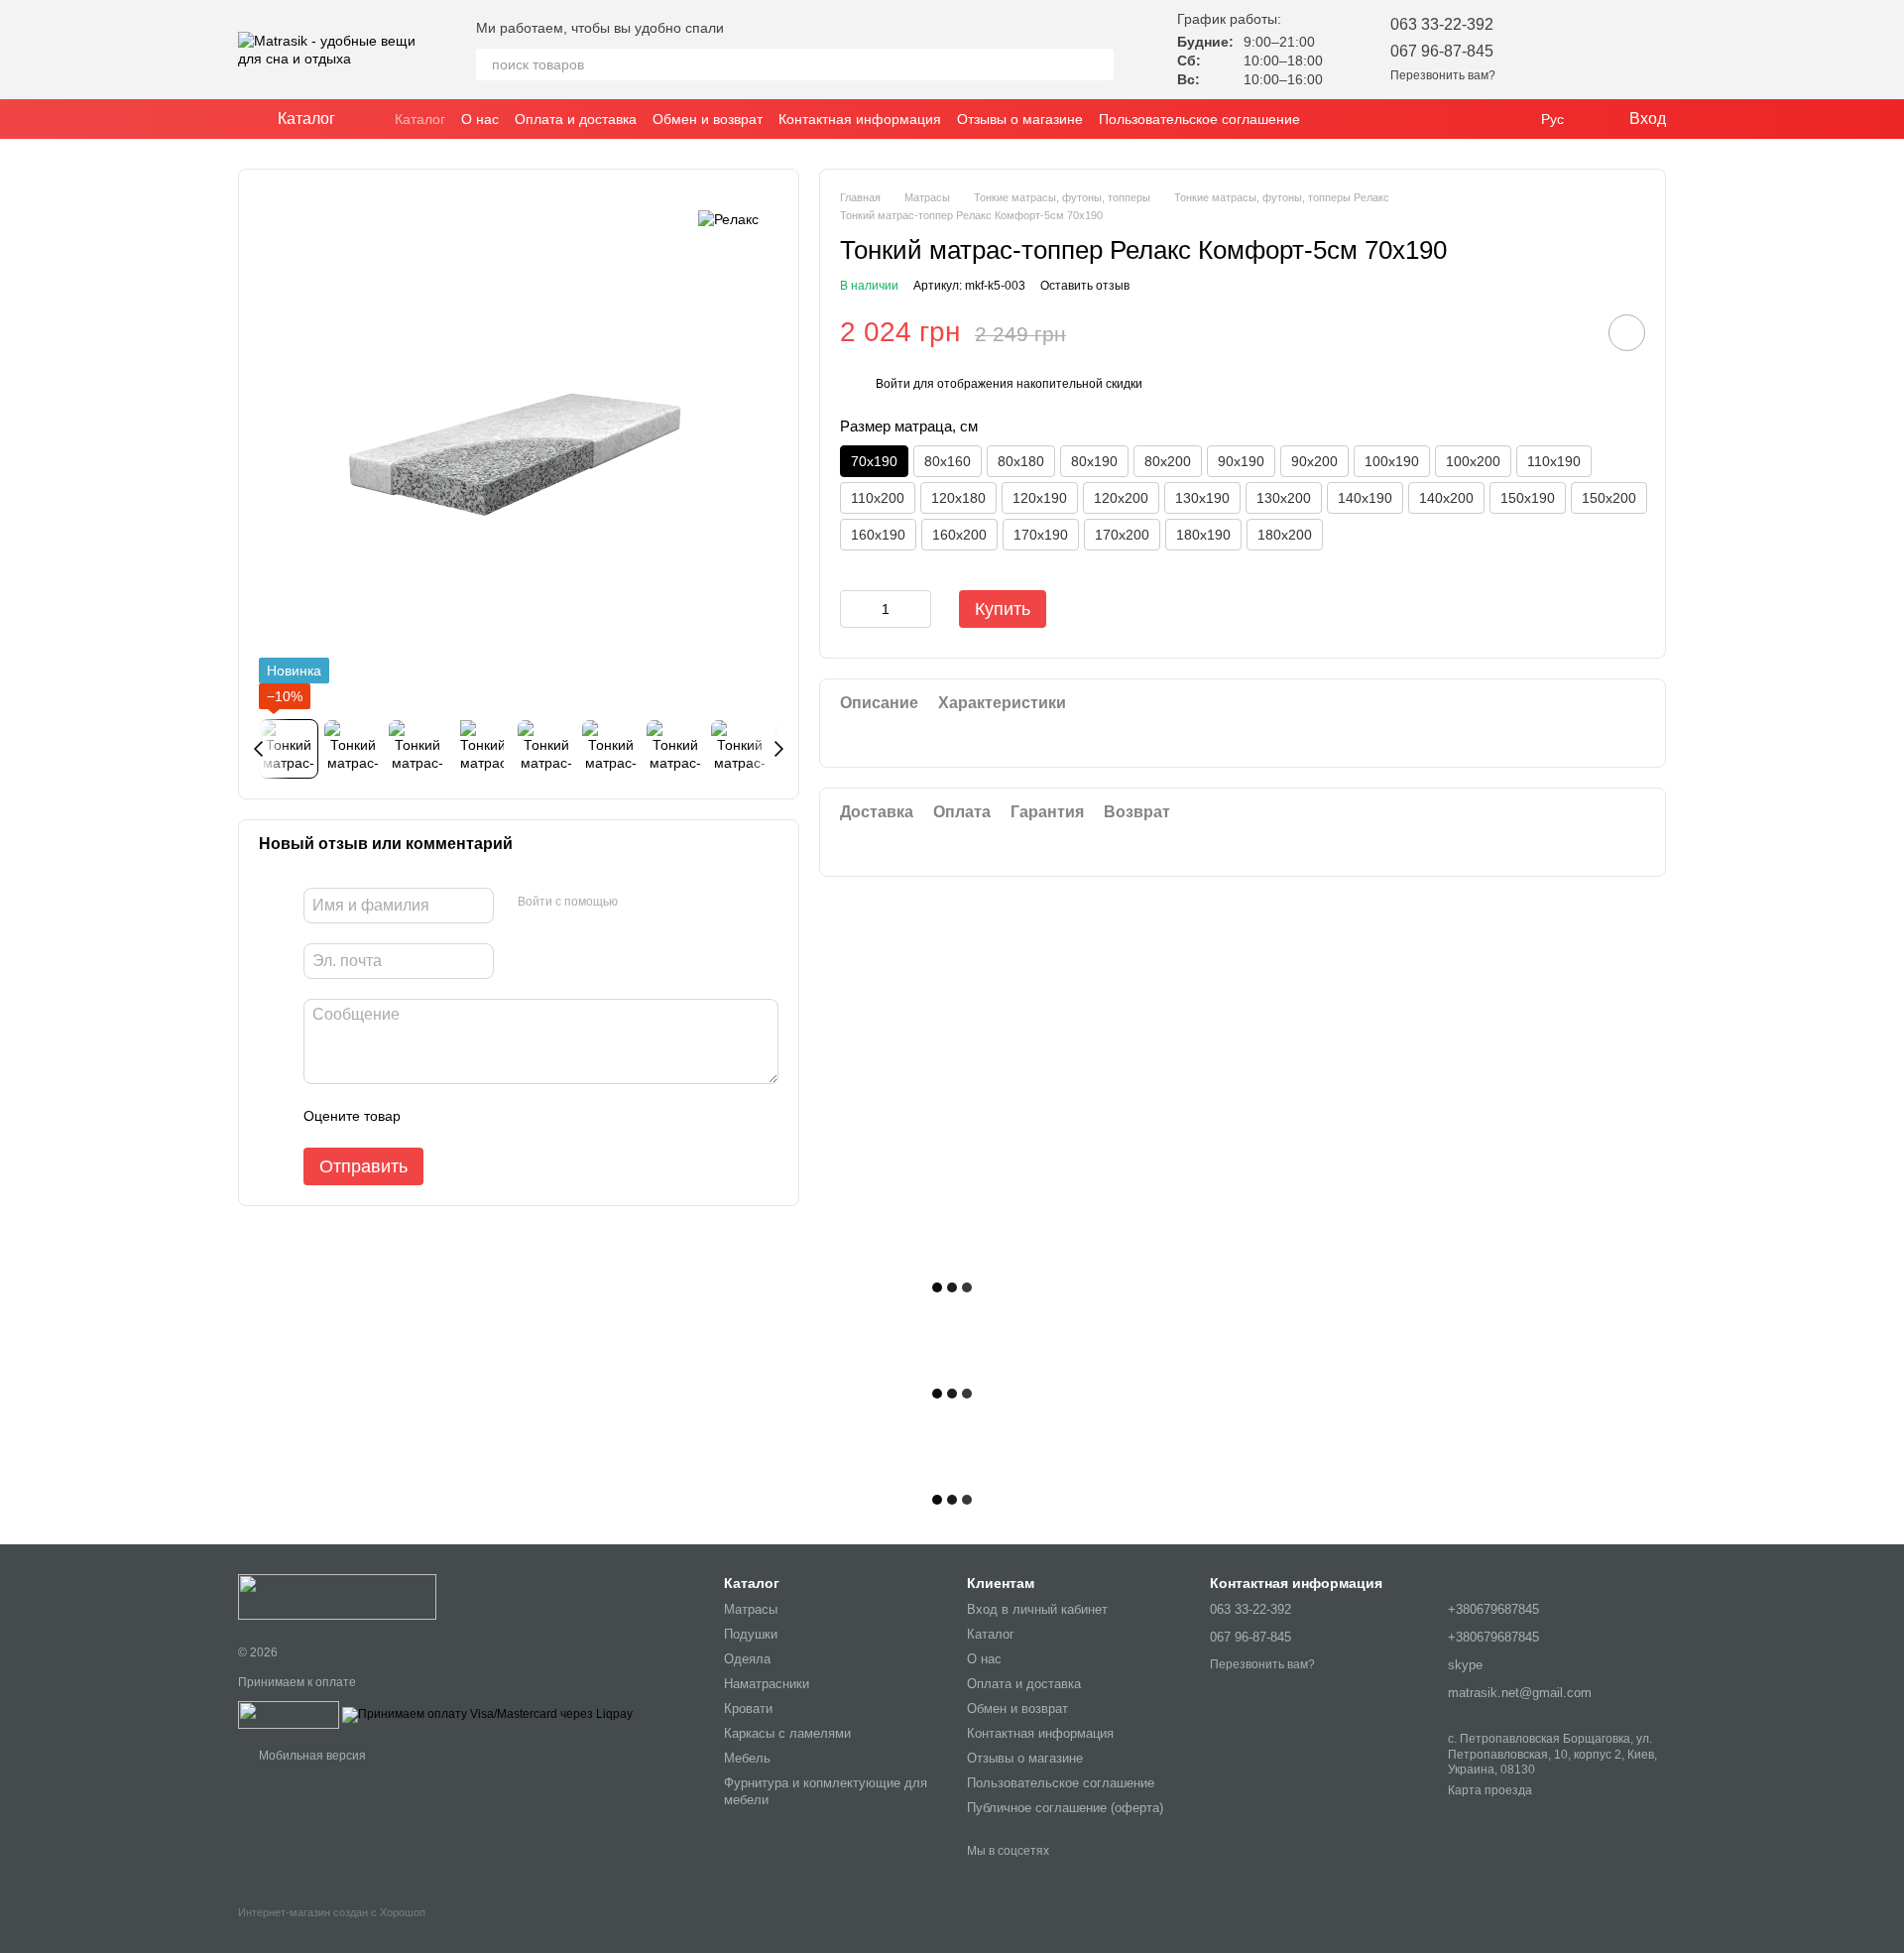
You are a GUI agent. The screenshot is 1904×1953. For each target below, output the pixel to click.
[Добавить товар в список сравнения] (1571, 332)
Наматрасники (767, 1684)
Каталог (420, 119)
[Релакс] (728, 219)
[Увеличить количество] (916, 609)
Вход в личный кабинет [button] (1037, 1609)
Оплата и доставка (576, 119)
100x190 (1392, 461)
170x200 (1122, 535)
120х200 (1121, 498)
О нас (480, 119)
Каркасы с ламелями (787, 1733)
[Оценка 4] (529, 1116)
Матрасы (751, 1609)
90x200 (1314, 461)
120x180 (958, 498)
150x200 (1609, 498)
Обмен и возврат (708, 119)
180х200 (1285, 535)
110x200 (878, 498)
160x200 (959, 535)
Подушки (751, 1634)
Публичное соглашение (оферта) (1065, 1808)
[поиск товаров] (1098, 64)
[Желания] (1547, 50)
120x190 (1040, 498)
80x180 (1021, 461)
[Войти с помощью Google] (671, 903)
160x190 (878, 535)
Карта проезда (1490, 1790)
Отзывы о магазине (1020, 119)
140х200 (1446, 498)
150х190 (1528, 498)
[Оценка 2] (465, 1116)
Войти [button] (893, 384)
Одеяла (747, 1659)
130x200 (1284, 498)
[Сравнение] (1599, 50)
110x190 (1554, 461)
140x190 (1365, 498)
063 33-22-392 (1442, 24)
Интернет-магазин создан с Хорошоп (332, 1912)
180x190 (1203, 535)
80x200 (1168, 461)
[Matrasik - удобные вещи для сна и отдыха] (337, 1596)
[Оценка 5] (560, 1116)
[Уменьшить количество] (855, 609)
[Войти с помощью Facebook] (640, 903)
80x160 (948, 461)
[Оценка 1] (433, 1116)
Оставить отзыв (1085, 286)
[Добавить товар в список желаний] (1627, 333)
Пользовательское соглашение (1199, 119)
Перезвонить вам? (1443, 75)
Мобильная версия (311, 1756)
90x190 (1241, 461)
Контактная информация (860, 119)
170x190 (1041, 535)
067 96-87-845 (1442, 51)
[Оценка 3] (497, 1116)
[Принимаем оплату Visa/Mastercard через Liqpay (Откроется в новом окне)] (487, 1714)
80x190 (1094, 461)
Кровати (748, 1709)
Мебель (747, 1758)
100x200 (1473, 461)
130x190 (1202, 498)
